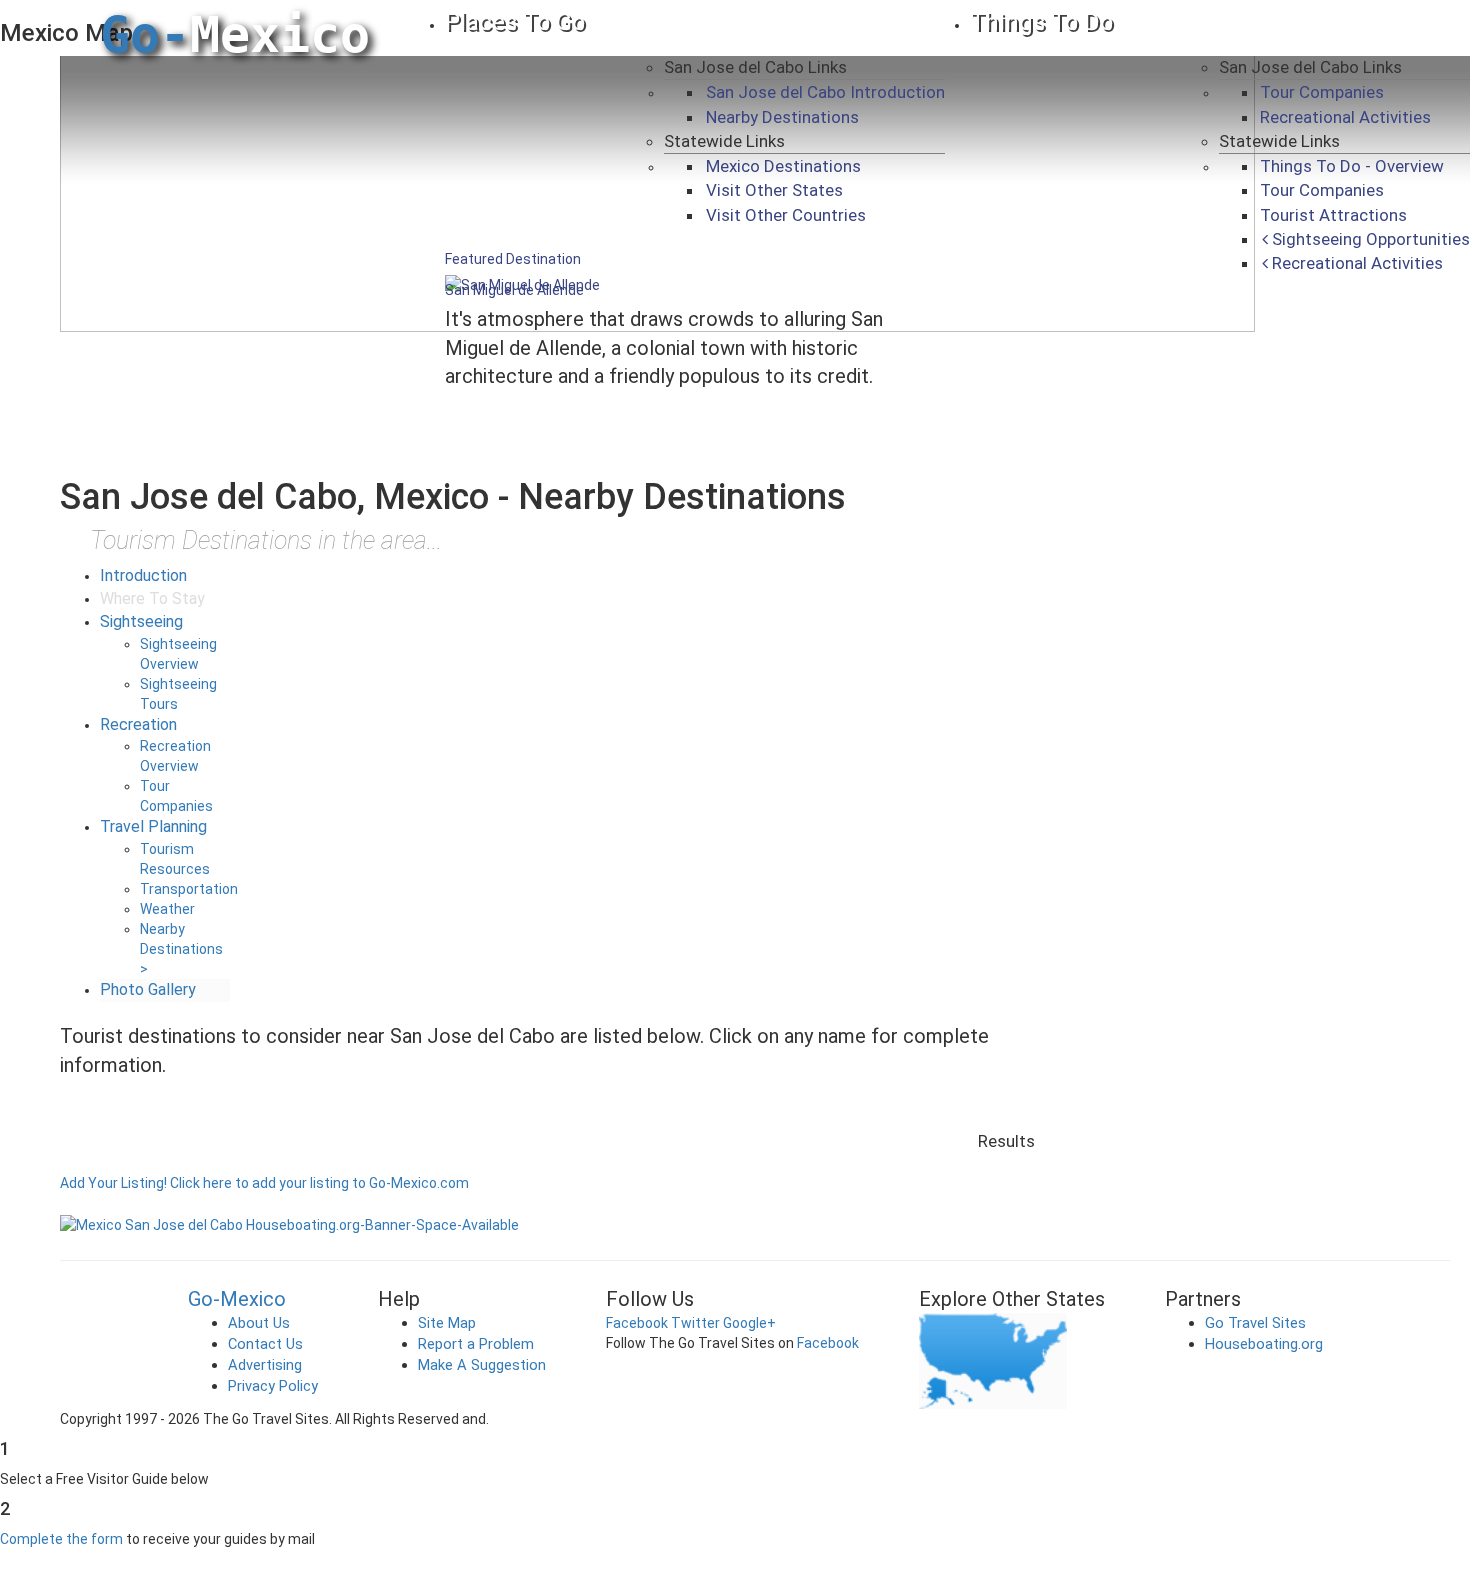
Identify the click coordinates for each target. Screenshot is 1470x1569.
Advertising (265, 1365)
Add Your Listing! (113, 1183)
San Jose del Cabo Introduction (825, 92)
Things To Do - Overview (1352, 166)
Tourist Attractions (1333, 215)
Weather (167, 909)
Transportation (189, 889)
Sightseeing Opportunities (1369, 239)
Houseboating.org (1264, 1344)
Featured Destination (513, 259)
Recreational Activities (1345, 117)
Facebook (637, 1323)
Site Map (447, 1323)
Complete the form (61, 1539)
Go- (235, 35)
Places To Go (515, 22)
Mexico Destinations (783, 166)
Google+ (749, 1323)
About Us (259, 1323)
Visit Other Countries (786, 215)
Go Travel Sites (1255, 1323)
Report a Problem (476, 1344)
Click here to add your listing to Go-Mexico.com (319, 1183)
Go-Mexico (237, 1299)
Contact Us (265, 1344)
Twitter (695, 1323)
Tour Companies (1322, 92)
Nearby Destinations (782, 117)
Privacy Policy (273, 1386)
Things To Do (1041, 22)
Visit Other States (774, 190)
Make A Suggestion (482, 1365)
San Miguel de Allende (514, 290)
